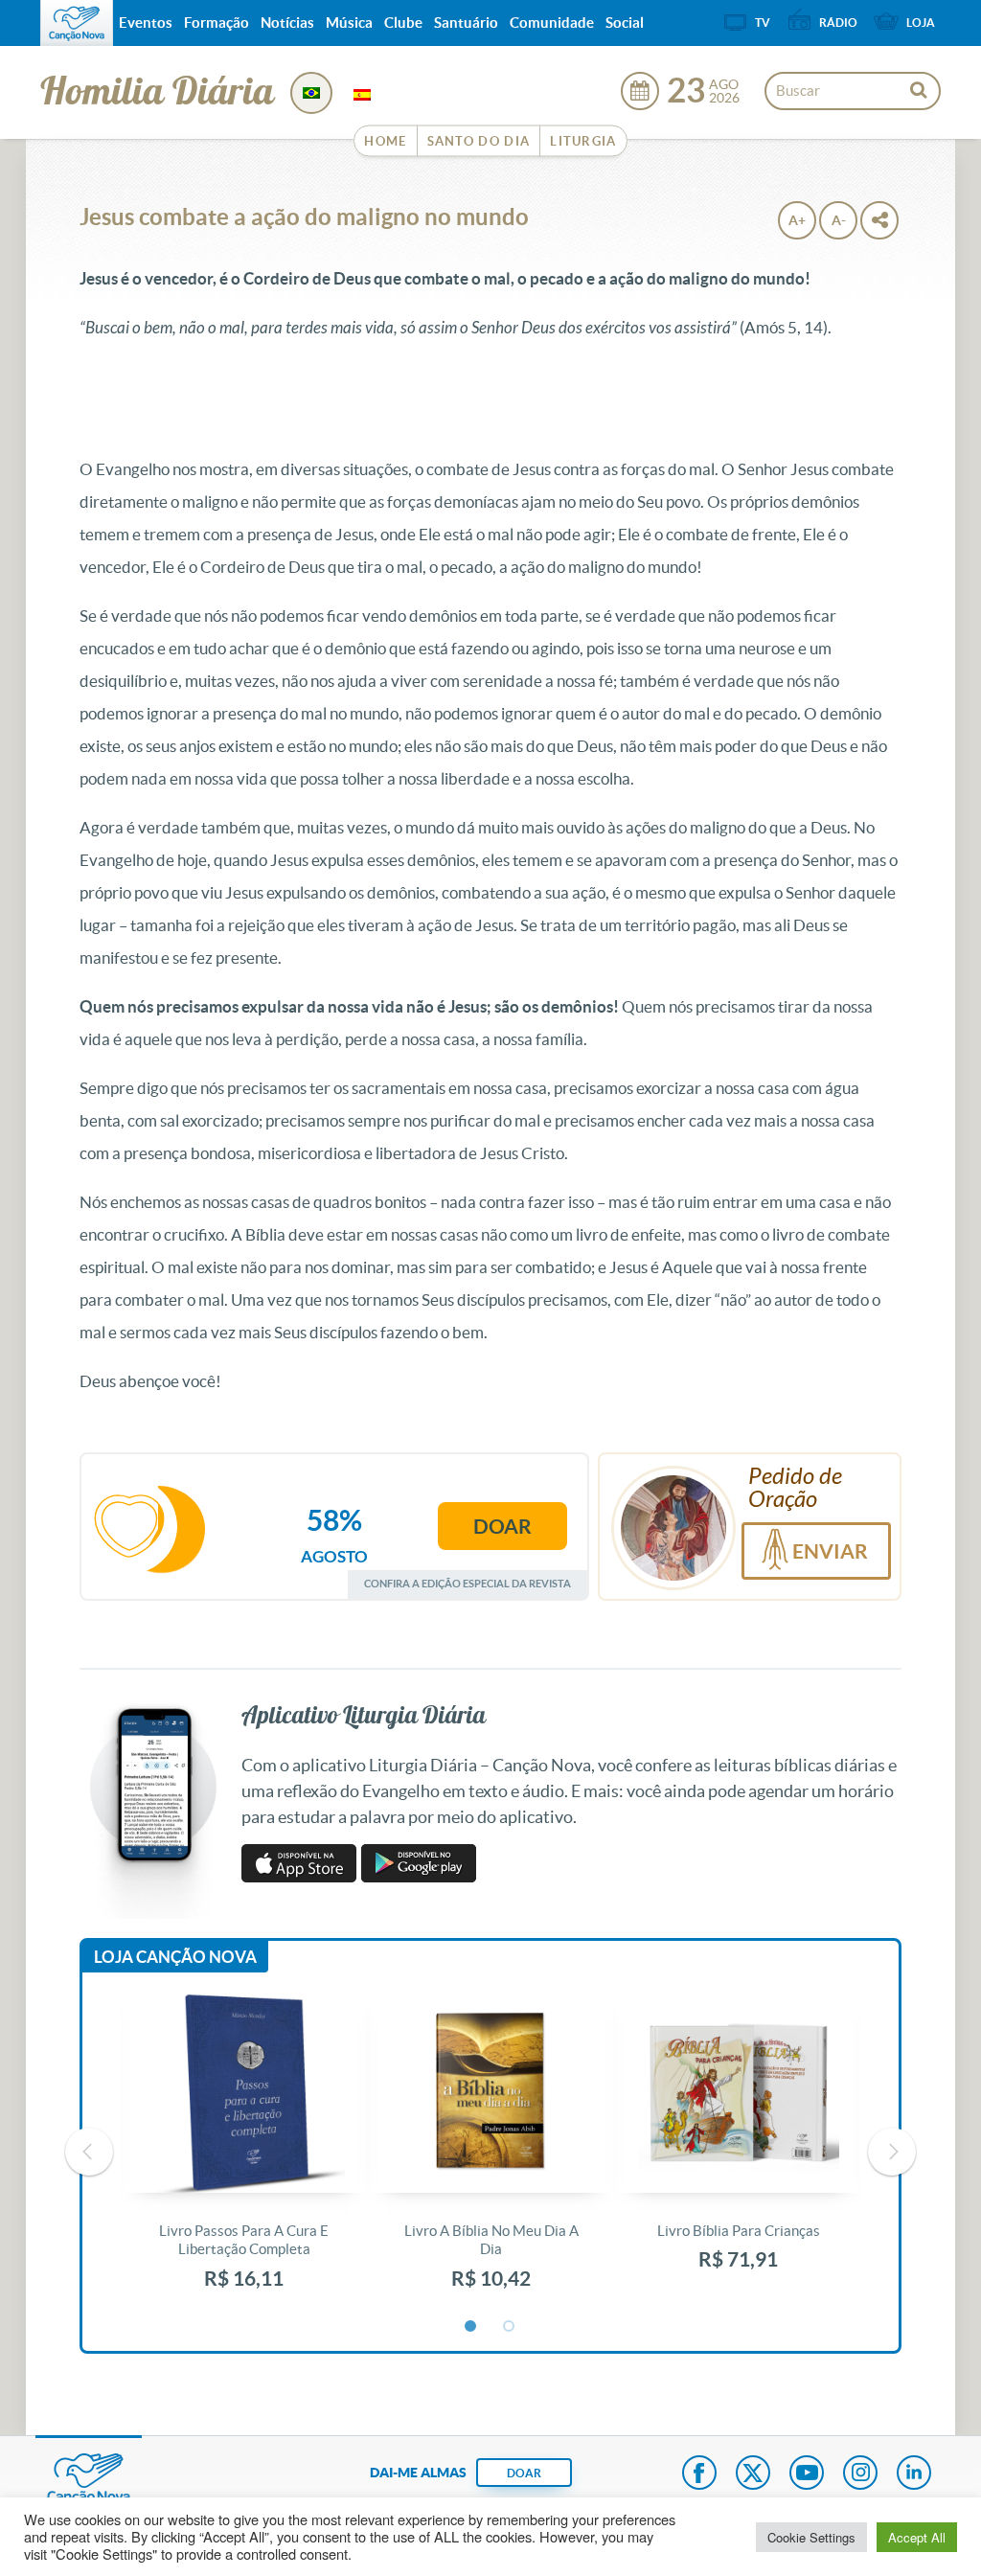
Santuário (466, 23)
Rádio (838, 23)
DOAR (524, 2473)
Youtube (807, 2474)
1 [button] (471, 2327)
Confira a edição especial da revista (468, 1583)
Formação (217, 23)
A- (839, 220)
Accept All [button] (917, 2537)
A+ (797, 220)
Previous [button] (89, 2152)
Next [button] (892, 2152)
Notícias (287, 23)
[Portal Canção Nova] (77, 23)
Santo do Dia (479, 141)
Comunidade (552, 23)
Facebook (699, 2474)
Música (349, 23)
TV (763, 23)
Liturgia (583, 141)
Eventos (146, 23)
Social (625, 23)
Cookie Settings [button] (811, 2537)
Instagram (860, 2474)
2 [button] (510, 2327)
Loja (921, 23)
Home (385, 141)
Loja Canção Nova (175, 1957)
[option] (244, 2152)
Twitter (753, 2474)
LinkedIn (914, 2474)
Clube (403, 23)
